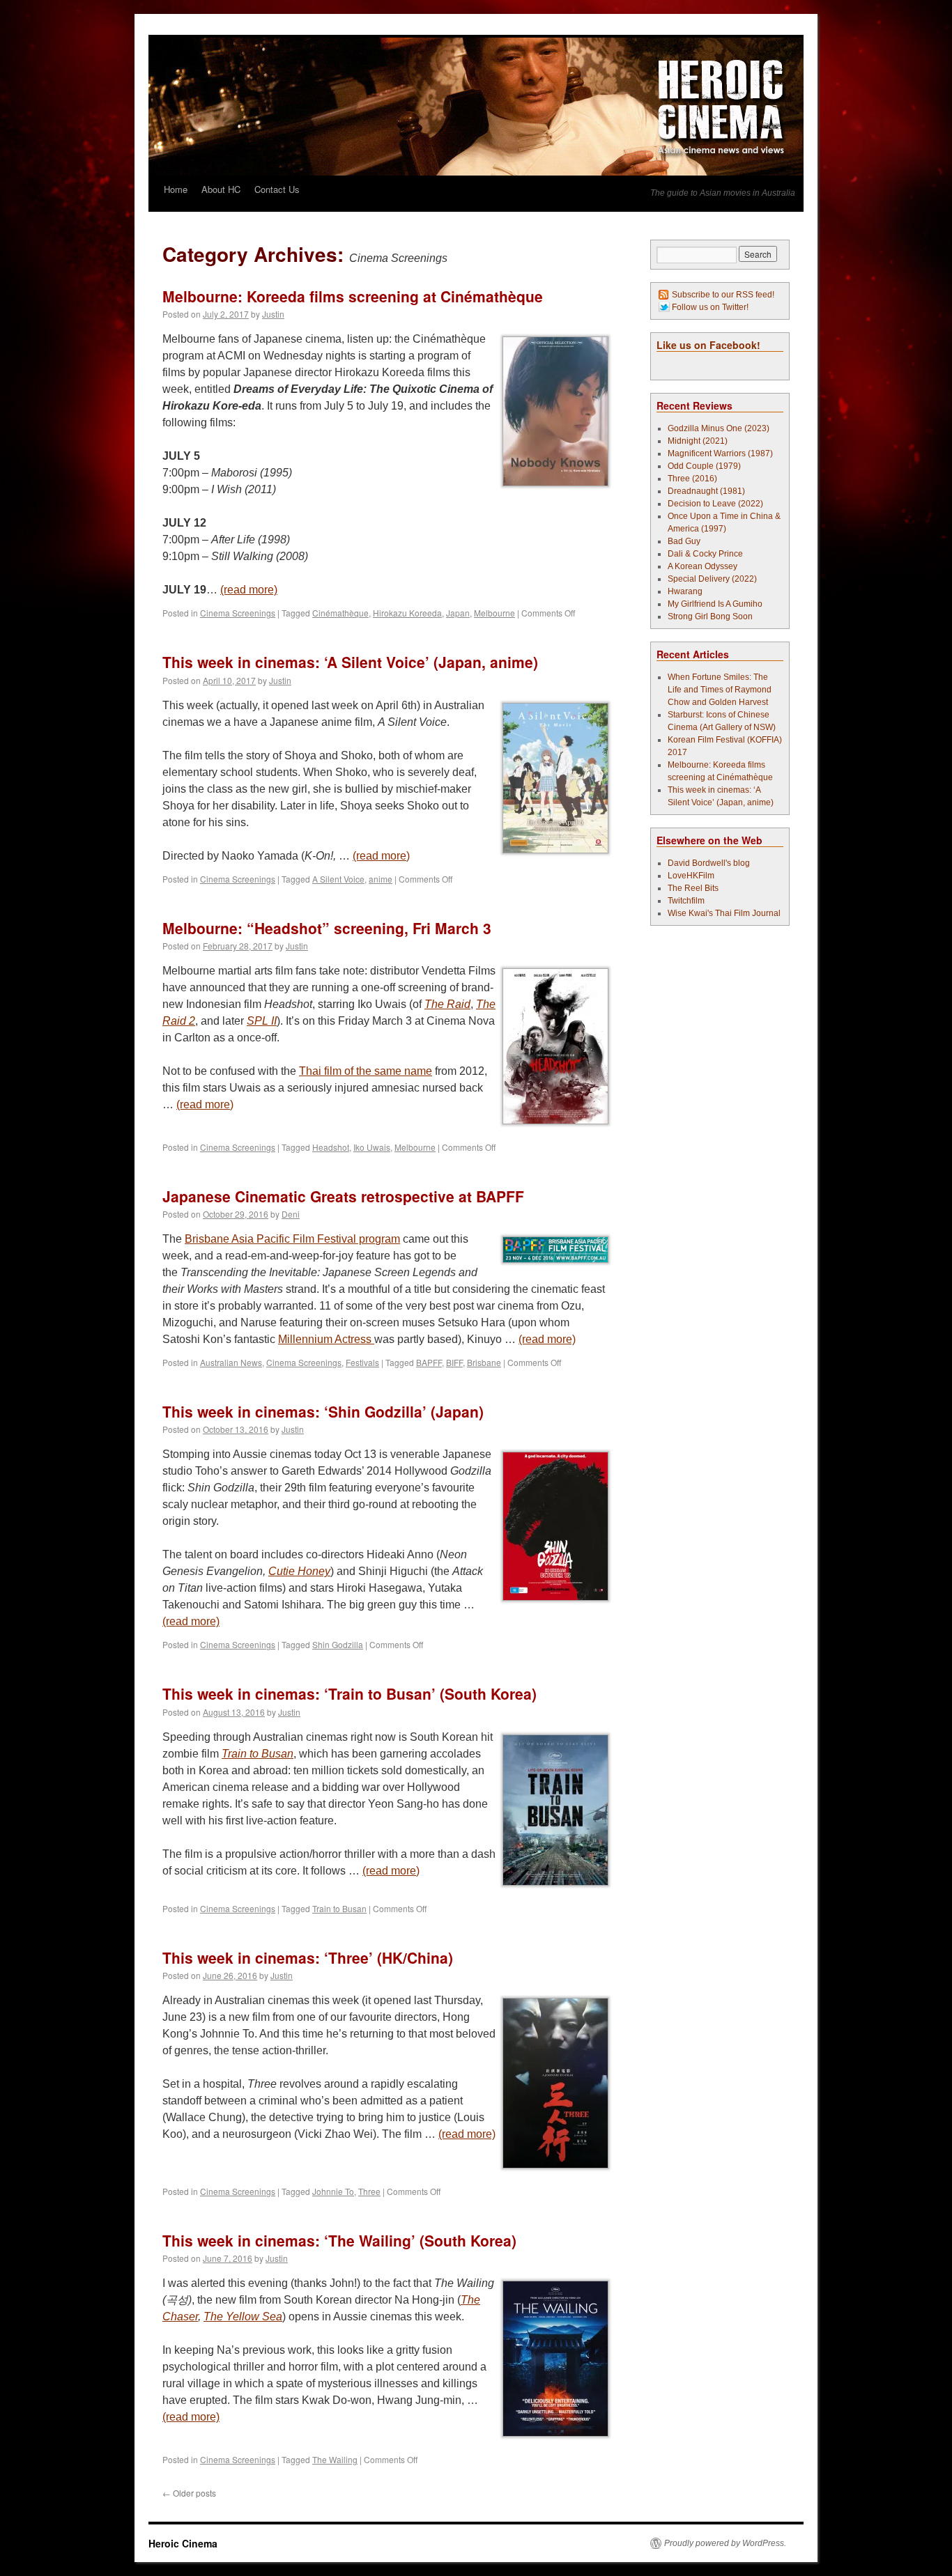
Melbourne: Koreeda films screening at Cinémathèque (353, 296)
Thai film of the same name (366, 1071)
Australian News (231, 1362)
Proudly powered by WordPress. (725, 2543)
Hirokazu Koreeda (407, 613)
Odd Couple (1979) (704, 466)
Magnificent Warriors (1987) (720, 453)
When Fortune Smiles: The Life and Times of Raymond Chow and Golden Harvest (720, 690)
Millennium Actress (326, 1339)
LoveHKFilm (691, 876)
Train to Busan (258, 1754)
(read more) (249, 590)
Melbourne (494, 613)
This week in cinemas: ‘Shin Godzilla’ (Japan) (323, 1411)
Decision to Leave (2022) (715, 504)
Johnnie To (333, 2191)
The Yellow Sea (243, 2317)
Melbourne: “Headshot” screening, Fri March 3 (327, 928)
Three (369, 2191)
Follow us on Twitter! (710, 307)
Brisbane (484, 1362)
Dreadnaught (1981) (706, 491)
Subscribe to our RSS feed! (723, 295)
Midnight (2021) (698, 441)
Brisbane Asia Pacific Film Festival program (292, 1239)
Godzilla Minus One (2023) (719, 428)
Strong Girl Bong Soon (710, 616)
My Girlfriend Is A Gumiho (715, 604)
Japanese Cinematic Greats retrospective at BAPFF (343, 1196)
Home (176, 189)
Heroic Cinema (183, 2543)
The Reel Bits (693, 888)
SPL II (262, 1021)
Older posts (189, 2493)
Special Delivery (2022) (712, 579)
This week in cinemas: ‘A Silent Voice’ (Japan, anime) (350, 662)
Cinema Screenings (238, 613)
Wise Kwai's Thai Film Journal (724, 913)
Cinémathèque (340, 613)
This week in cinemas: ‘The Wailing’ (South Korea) (339, 2240)
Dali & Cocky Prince (705, 554)
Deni (291, 1214)
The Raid (447, 1004)
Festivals (362, 1362)
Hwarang (685, 591)
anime (381, 879)
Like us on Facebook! (708, 345)
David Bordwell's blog (709, 863)
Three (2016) (692, 479)
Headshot (331, 1147)
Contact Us (277, 189)
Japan (458, 613)
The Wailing (335, 2459)
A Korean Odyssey (703, 566)
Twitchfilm (686, 901)
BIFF (454, 1362)
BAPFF (429, 1362)
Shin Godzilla (338, 1644)
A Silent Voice (338, 879)
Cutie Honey (299, 1571)
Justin (273, 314)
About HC (221, 189)
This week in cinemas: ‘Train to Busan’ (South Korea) (350, 1693)
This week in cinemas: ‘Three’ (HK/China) (308, 1957)
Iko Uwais (372, 1147)
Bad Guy (684, 541)
